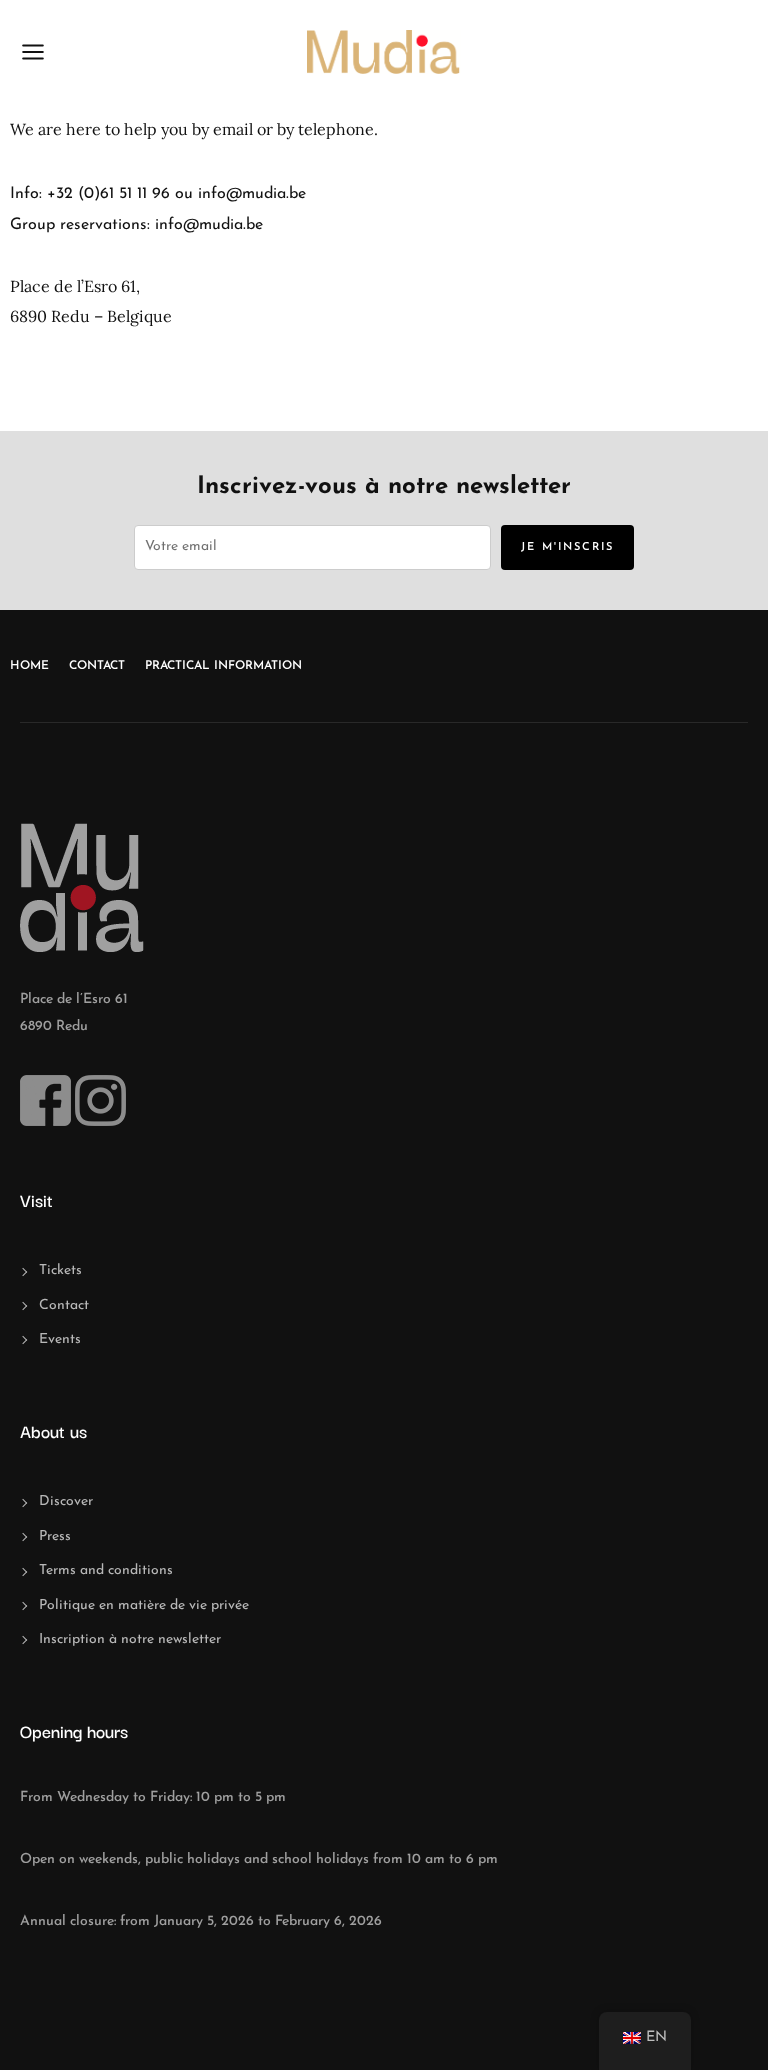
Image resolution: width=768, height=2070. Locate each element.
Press (55, 1536)
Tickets (60, 1270)
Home (29, 666)
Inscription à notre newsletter (130, 1639)
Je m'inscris (567, 547)
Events (60, 1339)
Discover (66, 1501)
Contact (97, 666)
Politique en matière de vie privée (144, 1605)
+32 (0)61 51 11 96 (108, 194)
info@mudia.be (252, 194)
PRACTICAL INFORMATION (223, 666)
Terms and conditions (106, 1570)
